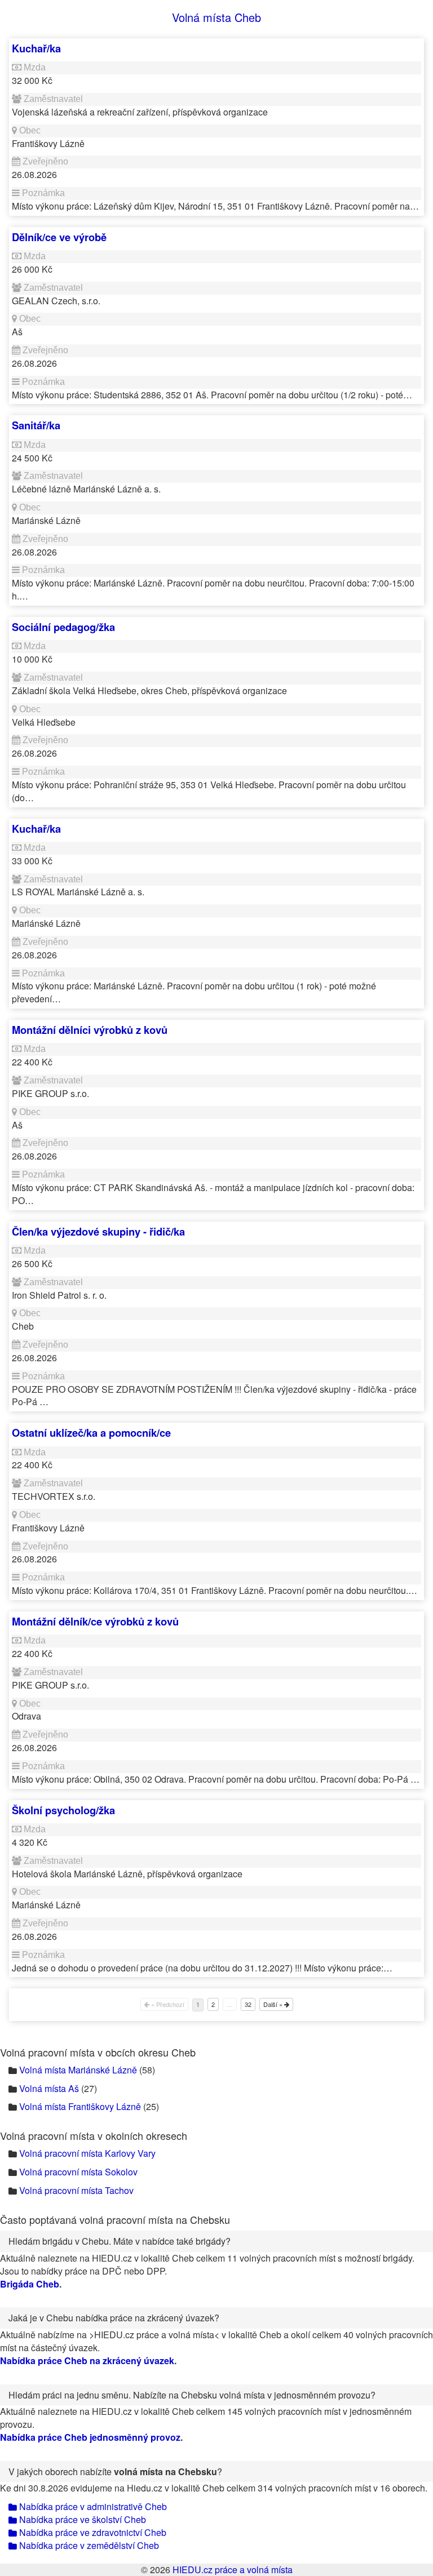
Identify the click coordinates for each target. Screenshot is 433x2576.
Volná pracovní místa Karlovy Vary (87, 2153)
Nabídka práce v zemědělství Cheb (88, 2545)
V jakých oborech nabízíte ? (115, 2471)
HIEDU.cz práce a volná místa (233, 2570)
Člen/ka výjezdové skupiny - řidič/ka (98, 1231)
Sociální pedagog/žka (63, 627)
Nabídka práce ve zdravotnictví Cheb (92, 2532)
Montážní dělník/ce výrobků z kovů (95, 1621)
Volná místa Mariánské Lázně (78, 2070)
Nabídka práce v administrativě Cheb (92, 2506)
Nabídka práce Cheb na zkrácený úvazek (87, 2360)
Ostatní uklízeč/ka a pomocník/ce (91, 1433)
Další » (274, 2004)
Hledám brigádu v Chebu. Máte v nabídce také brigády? (120, 2241)
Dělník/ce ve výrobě (59, 237)
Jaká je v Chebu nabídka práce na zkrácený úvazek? (114, 2318)
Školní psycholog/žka (63, 1810)
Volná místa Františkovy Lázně (80, 2106)
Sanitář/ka (36, 425)
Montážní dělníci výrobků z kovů (90, 1030)
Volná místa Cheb (216, 17)
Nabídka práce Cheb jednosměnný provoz (90, 2437)
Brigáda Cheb (30, 2284)
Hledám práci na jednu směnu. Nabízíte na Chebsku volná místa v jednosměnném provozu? (192, 2395)
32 (248, 2004)
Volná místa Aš (49, 2088)
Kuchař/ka (36, 48)
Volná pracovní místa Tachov (76, 2190)
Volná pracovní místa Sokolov (78, 2172)
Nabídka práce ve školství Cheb (81, 2519)
